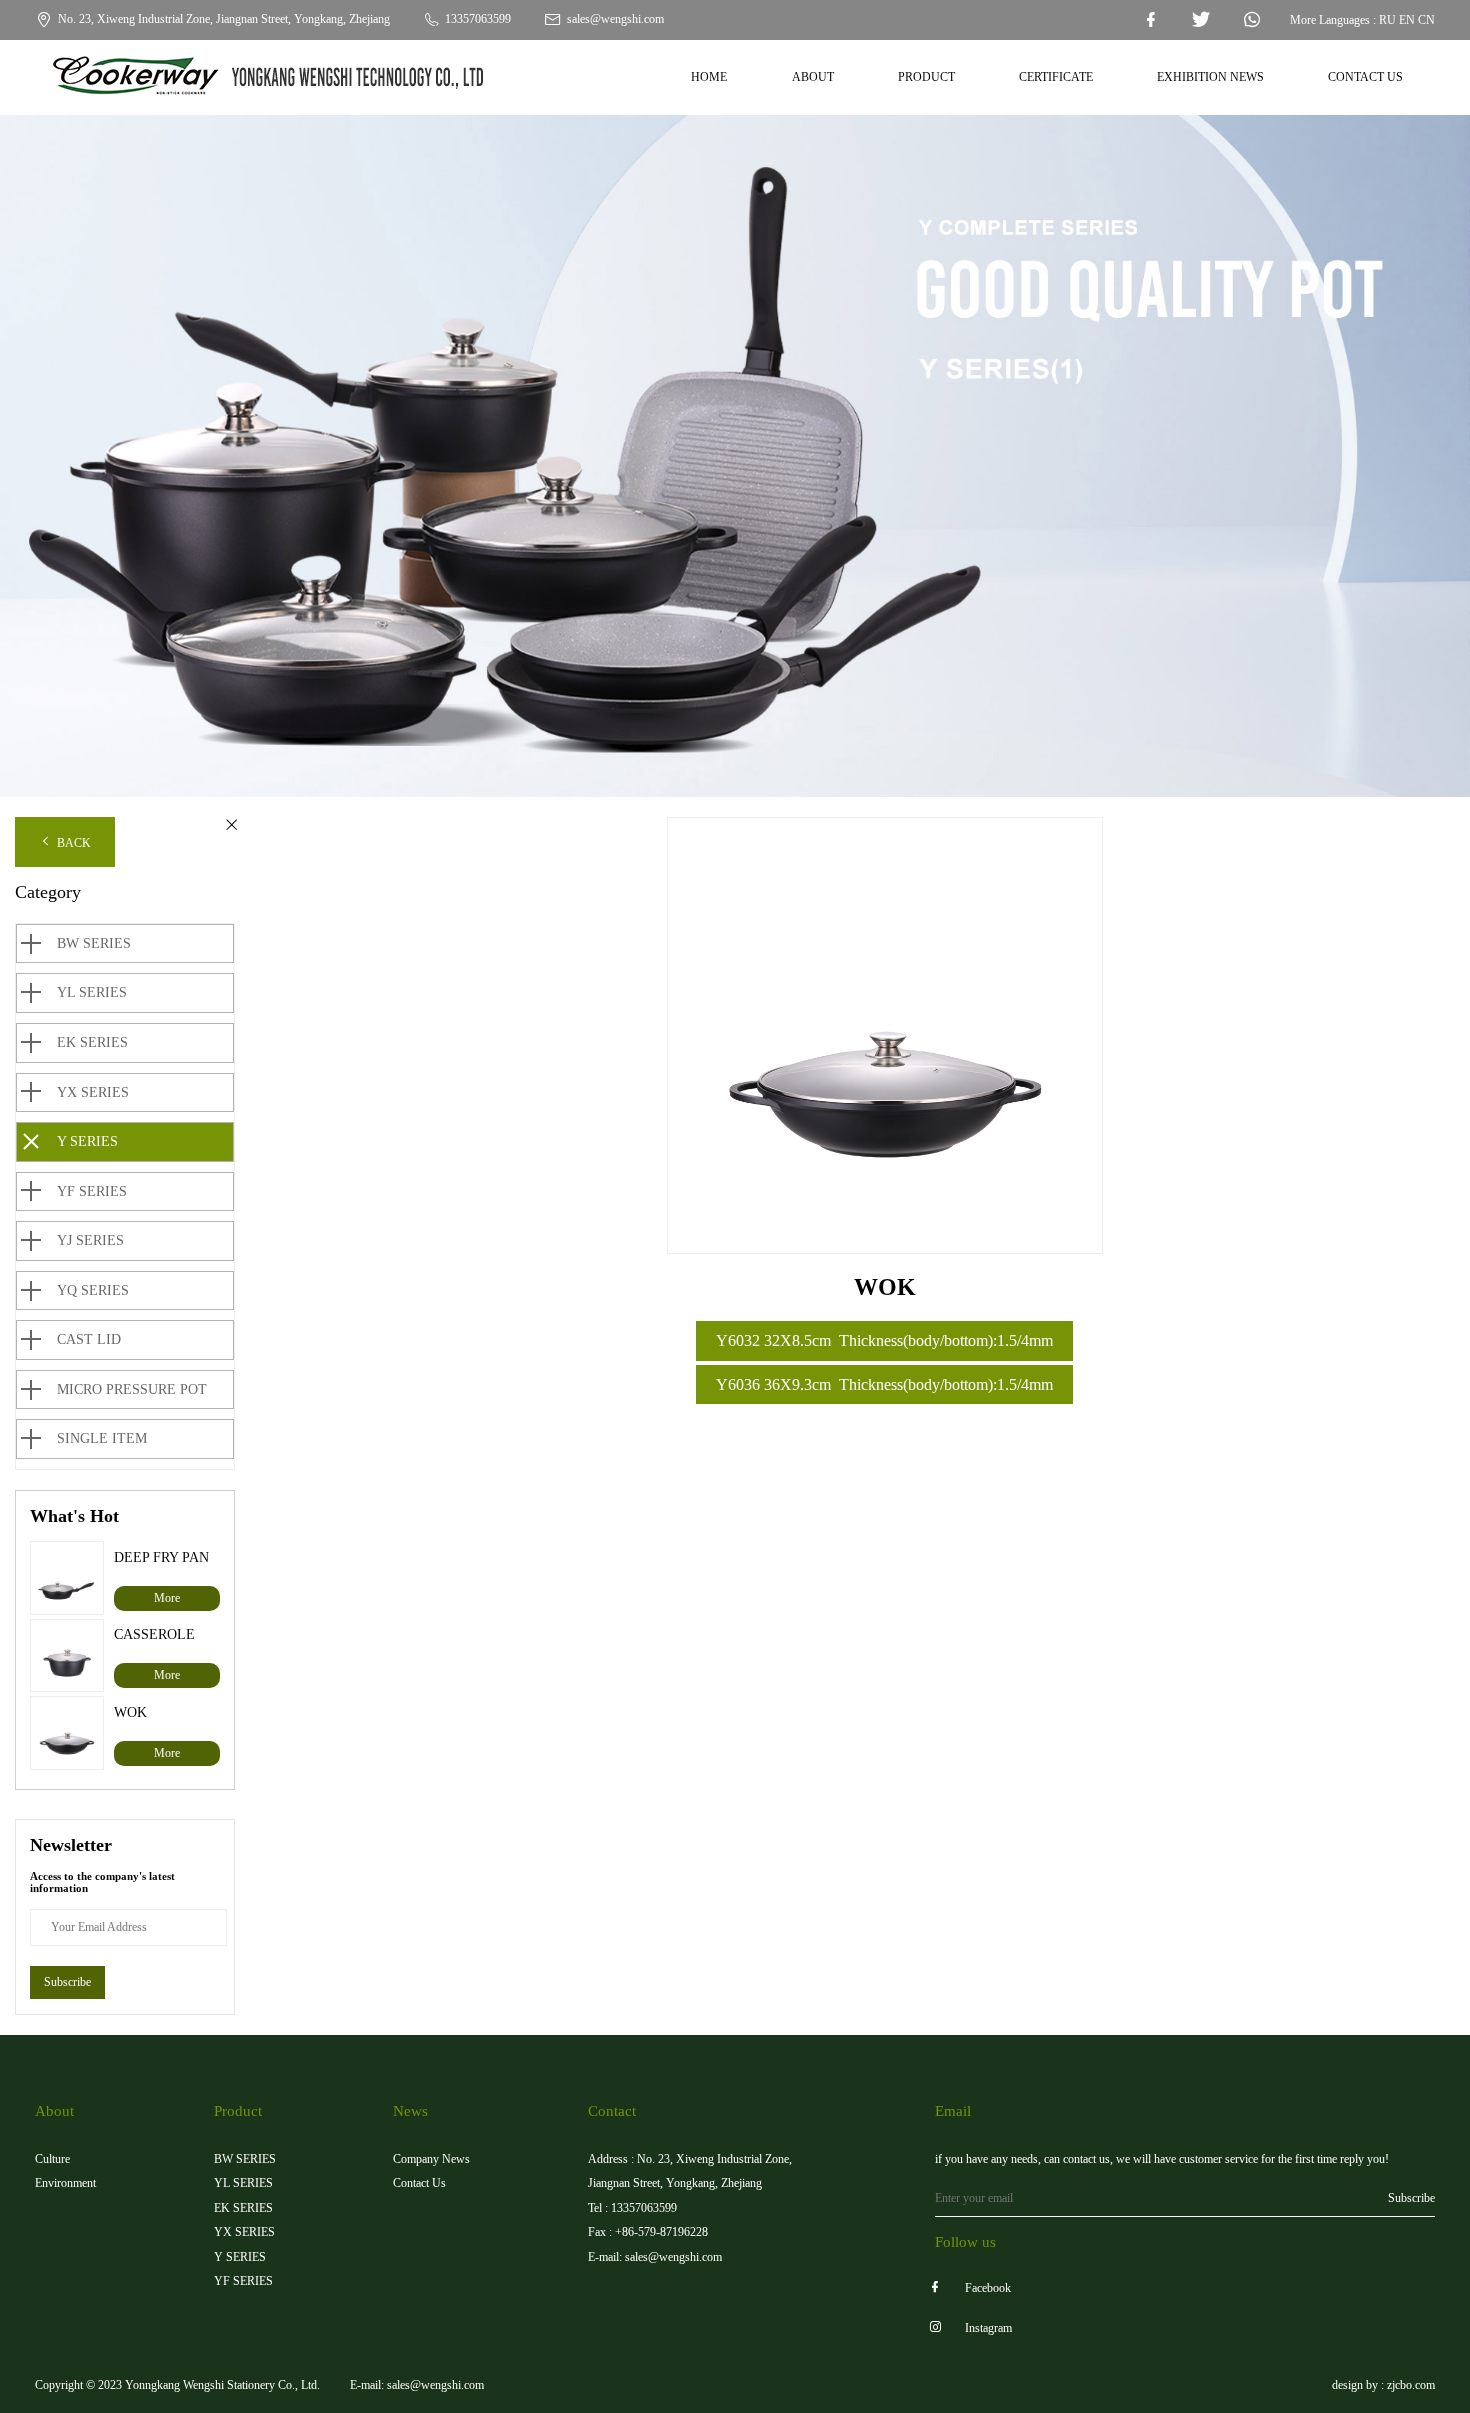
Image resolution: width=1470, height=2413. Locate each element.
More (167, 1598)
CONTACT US (1365, 77)
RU (1387, 20)
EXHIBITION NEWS (1210, 77)
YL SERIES (92, 992)
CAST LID (89, 1339)
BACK (72, 843)
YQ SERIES (93, 1290)
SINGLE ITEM (102, 1438)
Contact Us (419, 2183)
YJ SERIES (90, 1240)
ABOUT (813, 77)
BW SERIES (94, 943)
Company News (431, 2159)
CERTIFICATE (1056, 77)
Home (709, 77)
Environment (65, 2183)
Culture (52, 2159)
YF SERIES (92, 1191)
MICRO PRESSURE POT (132, 1389)
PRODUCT (926, 77)
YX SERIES (93, 1092)
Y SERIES (87, 1141)
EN (1407, 20)
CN (1426, 20)
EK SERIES (92, 1042)
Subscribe (67, 1982)
